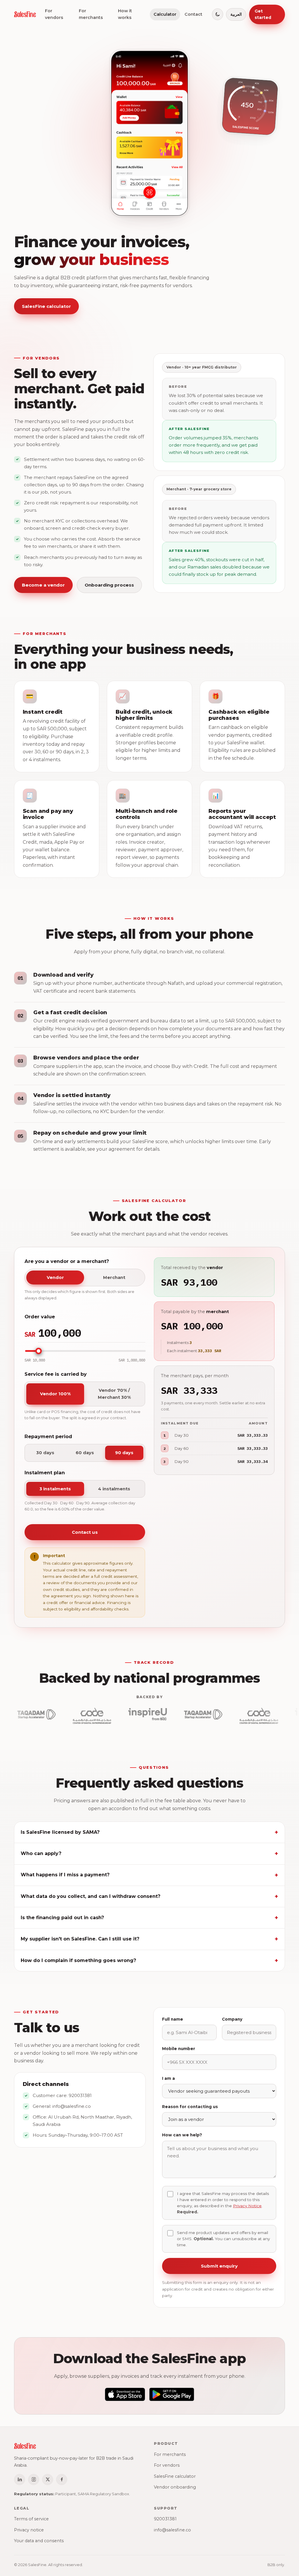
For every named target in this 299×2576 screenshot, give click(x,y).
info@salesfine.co (72, 2106)
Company (232, 2019)
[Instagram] (34, 2480)
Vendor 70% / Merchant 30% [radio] (114, 1394)
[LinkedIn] (20, 2480)
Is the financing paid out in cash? (62, 1918)
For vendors (54, 14)
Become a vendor (43, 585)
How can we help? (182, 2135)
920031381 (80, 2095)
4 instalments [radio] (114, 1489)
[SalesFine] (25, 14)
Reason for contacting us (190, 2107)
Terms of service (31, 2519)
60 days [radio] (85, 1453)
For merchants (91, 14)
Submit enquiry (219, 2266)
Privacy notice (29, 2530)
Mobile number (179, 2049)
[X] (48, 2480)
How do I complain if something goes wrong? (78, 1960)
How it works (125, 14)
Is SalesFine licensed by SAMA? (60, 1832)
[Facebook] (62, 2480)
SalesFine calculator (46, 306)
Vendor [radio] (55, 1278)
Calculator (165, 14)
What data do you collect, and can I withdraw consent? (91, 1896)
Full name (173, 2019)
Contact (193, 14)
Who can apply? (41, 1853)
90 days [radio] (124, 1453)
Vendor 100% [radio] (55, 1394)
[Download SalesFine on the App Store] (125, 2394)
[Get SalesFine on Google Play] (172, 2394)
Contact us (85, 1532)
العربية (236, 14)
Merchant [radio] (114, 1278)
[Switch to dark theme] (218, 14)
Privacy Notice (247, 2206)
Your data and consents (39, 2541)
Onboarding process (109, 585)
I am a (168, 2078)
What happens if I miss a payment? (65, 1875)
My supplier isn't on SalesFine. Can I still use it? (80, 1939)
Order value (40, 1317)
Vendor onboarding (175, 2487)
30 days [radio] (45, 1453)
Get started (263, 14)
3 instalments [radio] (55, 1489)
